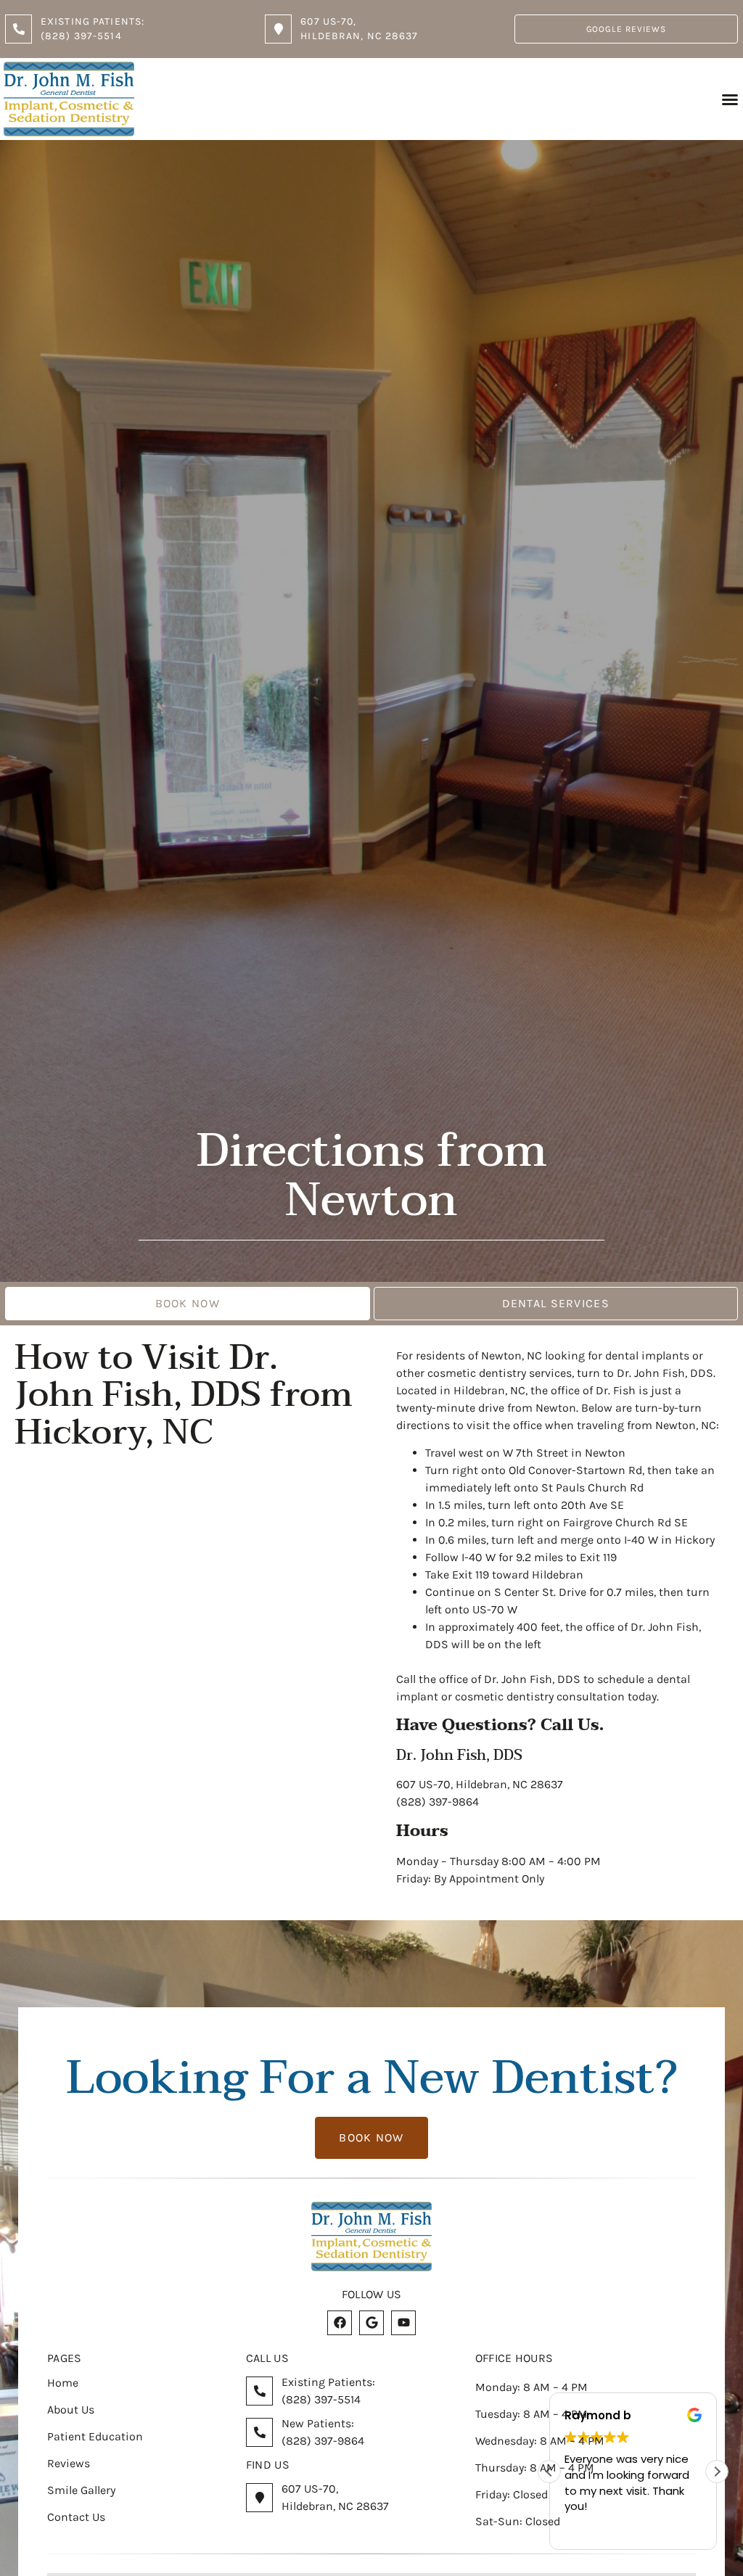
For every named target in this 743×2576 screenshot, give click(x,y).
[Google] (371, 2323)
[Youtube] (403, 2323)
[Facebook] (340, 2323)
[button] (730, 99)
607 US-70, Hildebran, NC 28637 (480, 1784)
